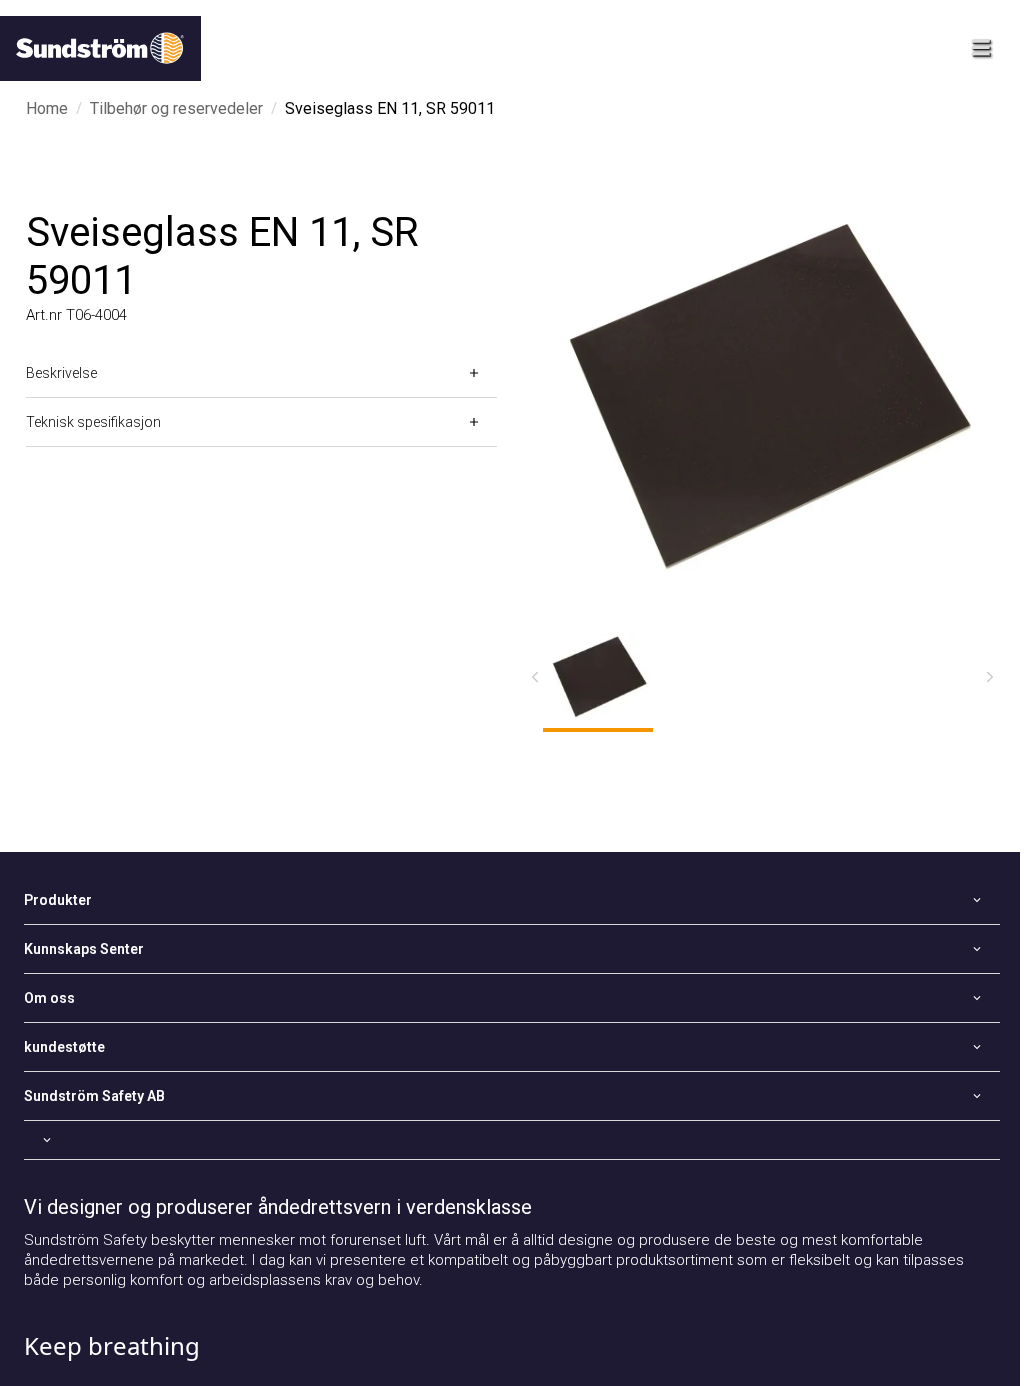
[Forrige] (535, 677)
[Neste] (990, 677)
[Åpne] (512, 1140)
